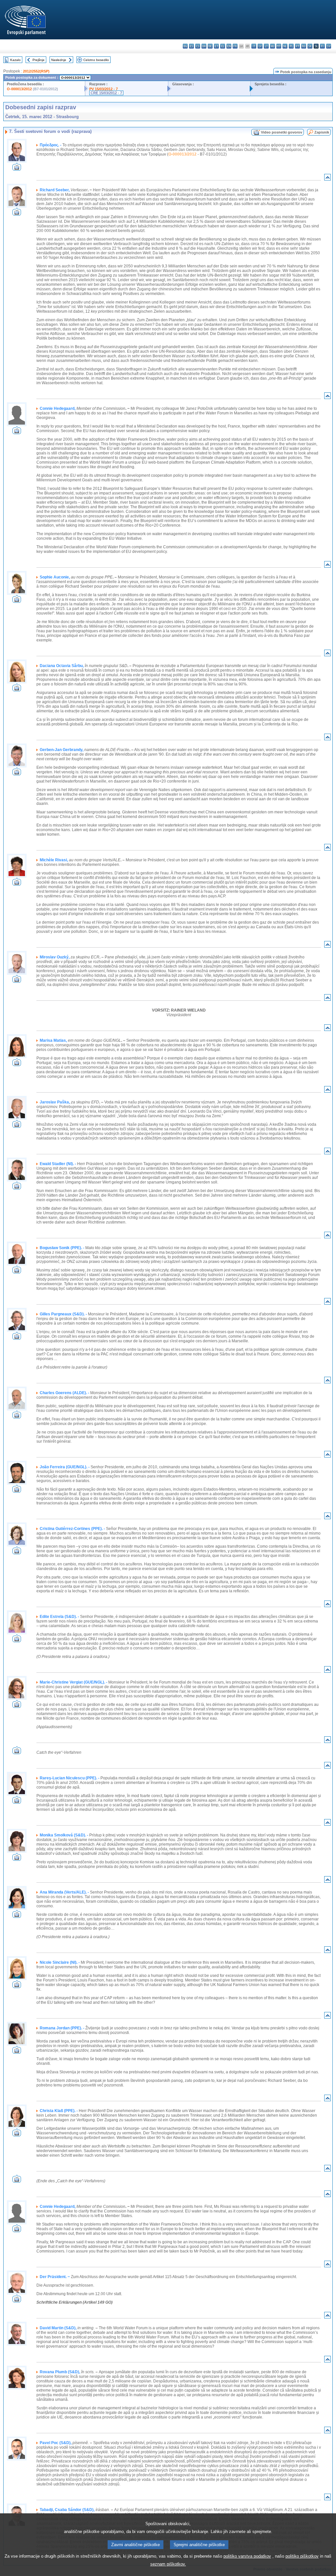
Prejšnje (39, 60)
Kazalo (15, 60)
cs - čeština (198, 46)
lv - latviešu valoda (260, 46)
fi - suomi (322, 46)
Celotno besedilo (96, 60)
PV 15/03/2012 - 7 (104, 89)
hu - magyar (273, 46)
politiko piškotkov (302, 2556)
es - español (191, 46)
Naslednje (59, 60)
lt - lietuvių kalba (266, 46)
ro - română (304, 46)
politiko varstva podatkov (247, 2556)
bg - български (185, 46)
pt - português (297, 46)
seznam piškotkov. (168, 2564)
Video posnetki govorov (282, 132)
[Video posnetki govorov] (17, 169)
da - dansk (204, 46)
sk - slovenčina (310, 46)
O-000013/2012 (19, 89)
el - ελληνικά (223, 46)
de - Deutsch (210, 46)
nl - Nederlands (285, 46)
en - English (229, 46)
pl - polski (291, 46)
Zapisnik (322, 132)
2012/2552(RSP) (36, 71)
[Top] (327, 179)
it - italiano (254, 46)
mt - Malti (279, 46)
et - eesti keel (216, 46)
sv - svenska (329, 46)
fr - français (235, 46)
